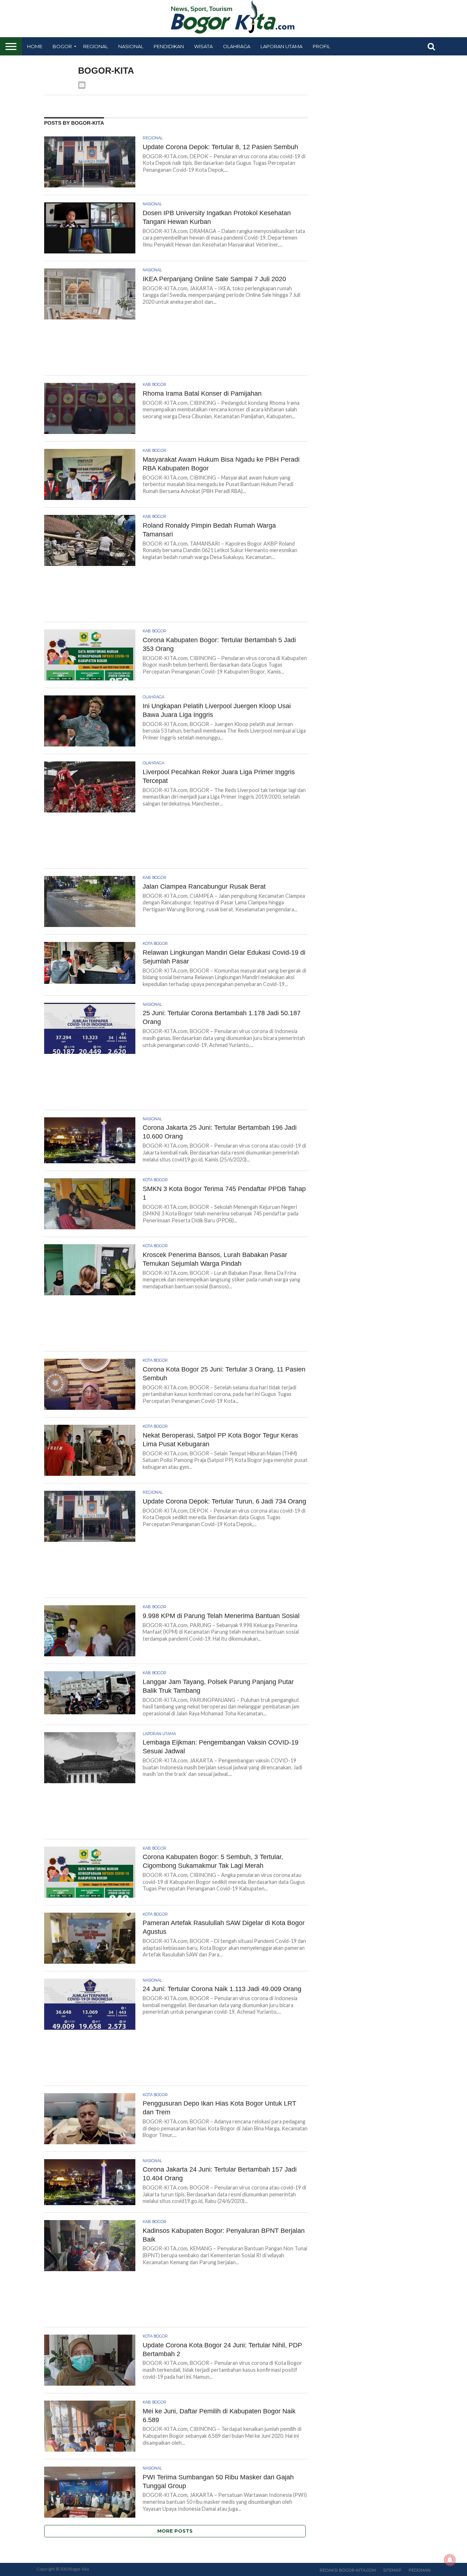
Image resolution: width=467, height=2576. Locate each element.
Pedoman (420, 2570)
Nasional (131, 46)
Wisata (203, 46)
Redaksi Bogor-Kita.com (348, 2570)
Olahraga (237, 46)
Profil (321, 46)
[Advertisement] (176, 350)
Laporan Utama (281, 46)
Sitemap (392, 2570)
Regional (96, 46)
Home (35, 46)
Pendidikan (169, 46)
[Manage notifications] (450, 2560)
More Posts (175, 2531)
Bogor (62, 46)
